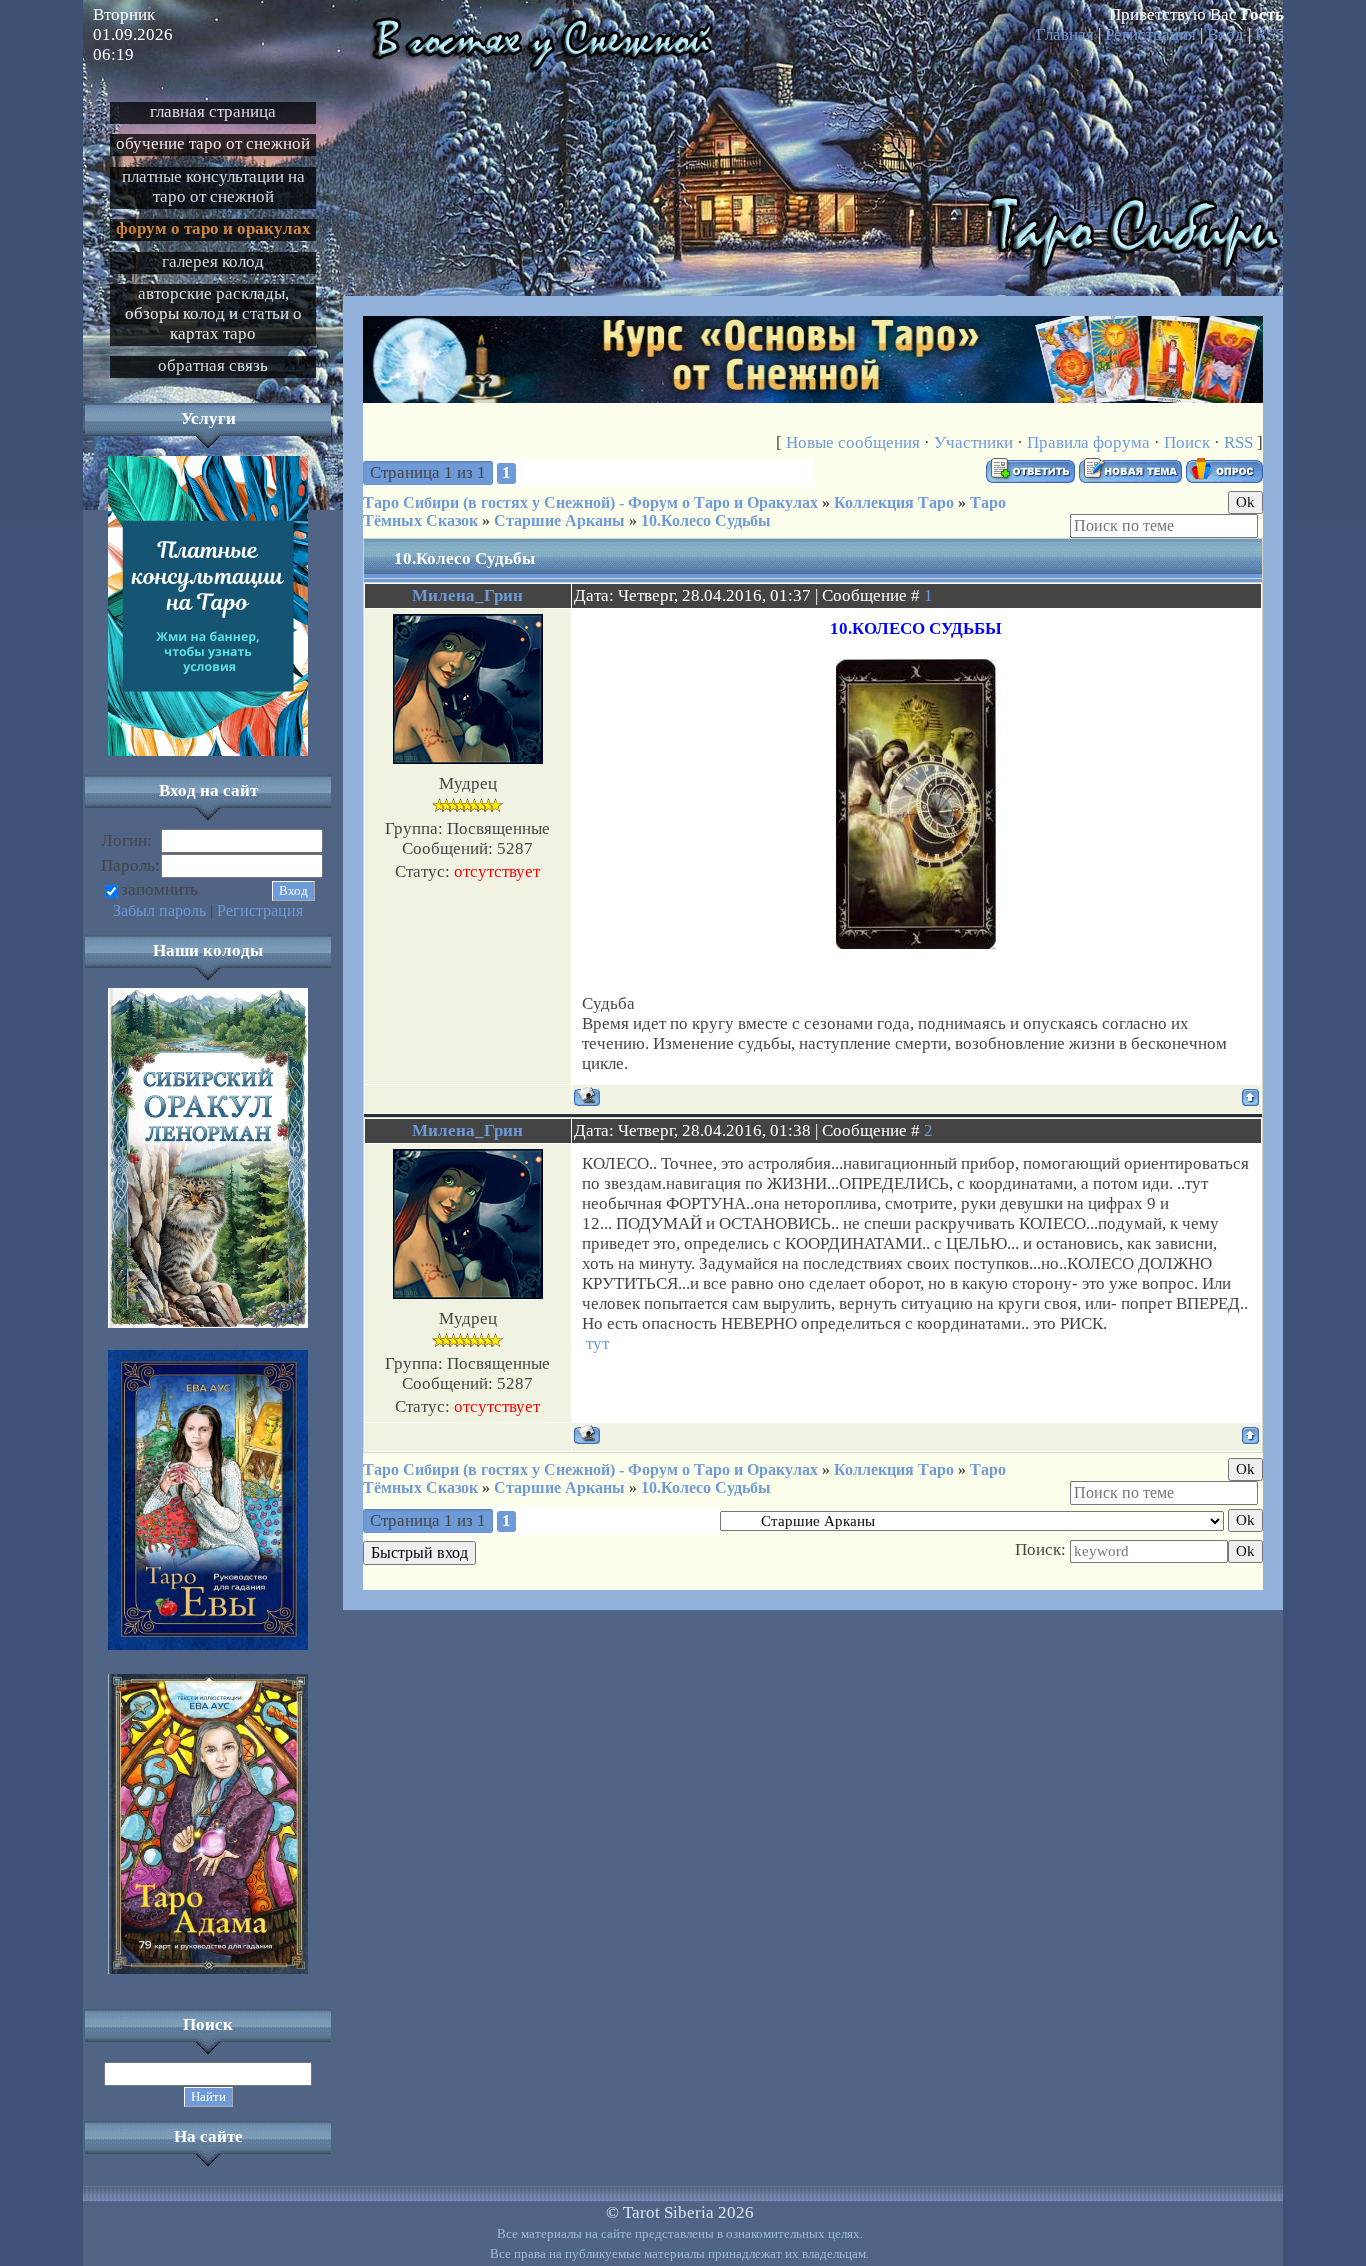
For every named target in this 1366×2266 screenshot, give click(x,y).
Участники (973, 442)
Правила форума (1088, 442)
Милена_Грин (467, 595)
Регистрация (1150, 34)
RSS (1269, 34)
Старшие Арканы (559, 520)
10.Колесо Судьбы (706, 520)
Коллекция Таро (894, 502)
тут (597, 1343)
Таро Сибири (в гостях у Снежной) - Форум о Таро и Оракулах (590, 502)
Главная (1065, 34)
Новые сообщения (853, 442)
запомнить (159, 889)
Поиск (1187, 442)
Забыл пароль (159, 910)
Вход (1225, 34)
